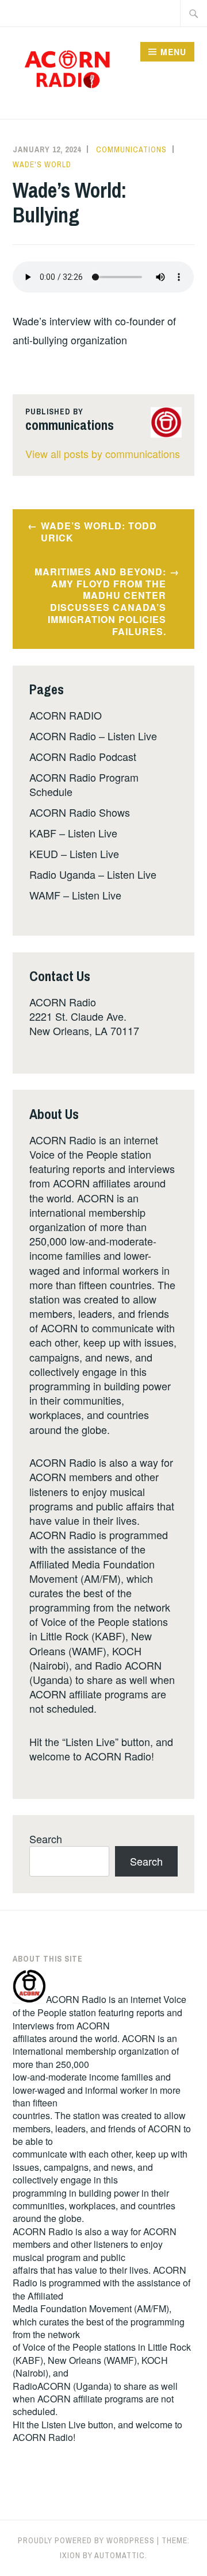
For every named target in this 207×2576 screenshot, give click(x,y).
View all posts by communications (103, 453)
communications (131, 149)
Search (46, 1839)
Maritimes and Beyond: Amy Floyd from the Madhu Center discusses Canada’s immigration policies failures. (100, 601)
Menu (173, 52)
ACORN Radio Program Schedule (84, 784)
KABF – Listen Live (73, 833)
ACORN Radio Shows (80, 812)
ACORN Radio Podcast (83, 756)
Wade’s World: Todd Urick (99, 532)
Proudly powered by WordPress (86, 2540)
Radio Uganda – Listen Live (93, 874)
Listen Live (64, 2425)
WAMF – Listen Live (75, 895)
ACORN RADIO (66, 715)
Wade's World (42, 164)
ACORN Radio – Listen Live (93, 736)
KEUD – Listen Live (74, 853)
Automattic (120, 2555)
